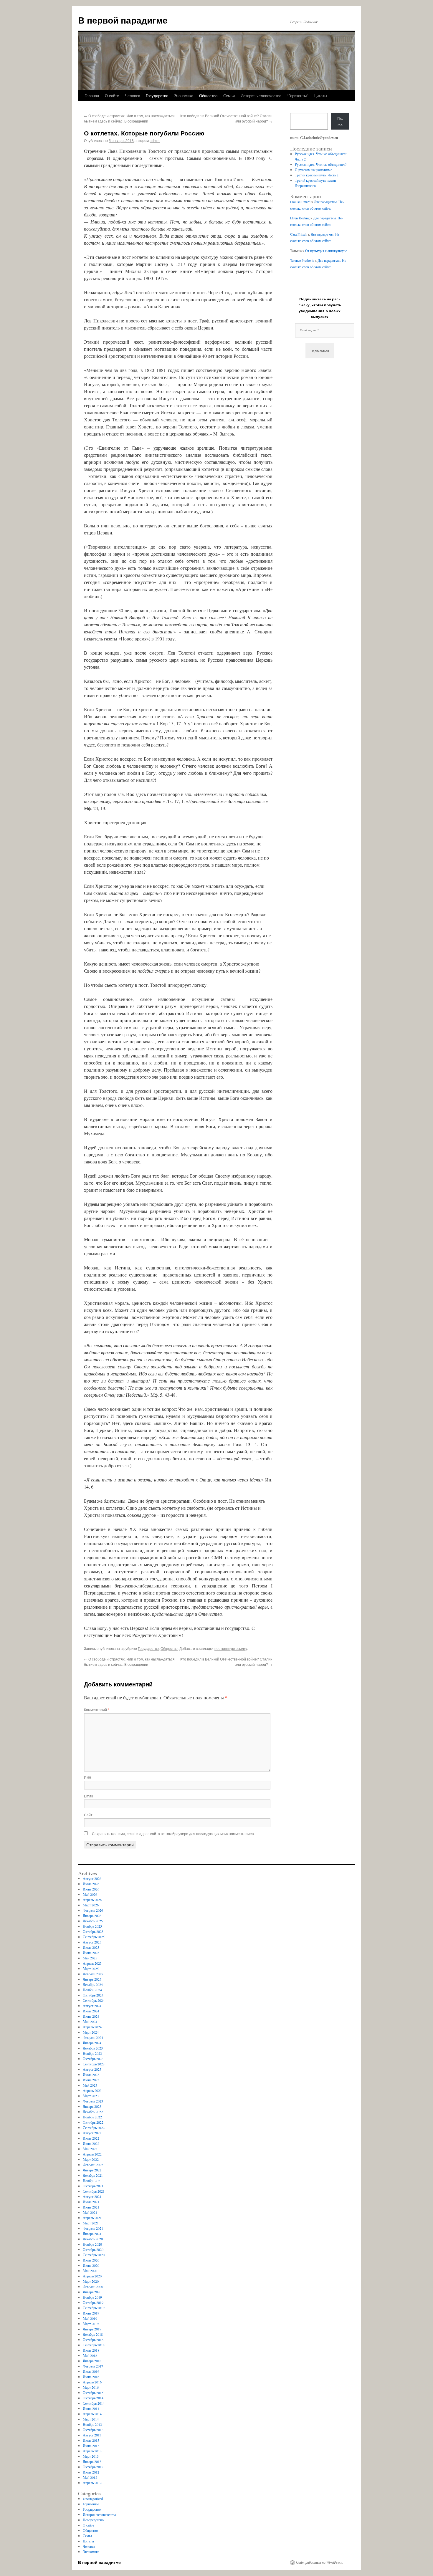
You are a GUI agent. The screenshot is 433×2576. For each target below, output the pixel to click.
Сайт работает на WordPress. (319, 2562)
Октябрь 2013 (93, 2430)
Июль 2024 (91, 2011)
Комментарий (97, 1710)
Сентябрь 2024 (94, 2000)
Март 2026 (91, 1905)
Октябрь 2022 (93, 2122)
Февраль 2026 (93, 1910)
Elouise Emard (300, 202)
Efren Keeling (300, 218)
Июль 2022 (91, 2138)
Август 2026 (92, 1878)
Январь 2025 (92, 1979)
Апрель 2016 (92, 2382)
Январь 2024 (92, 2043)
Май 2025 (90, 1958)
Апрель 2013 (92, 2451)
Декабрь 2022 (93, 2112)
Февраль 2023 (93, 2101)
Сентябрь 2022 (94, 2128)
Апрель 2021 (92, 2218)
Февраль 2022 (93, 2165)
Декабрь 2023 (93, 2048)
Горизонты (91, 2504)
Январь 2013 (92, 2461)
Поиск (340, 121)
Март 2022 (91, 2159)
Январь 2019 (92, 2329)
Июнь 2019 (91, 2313)
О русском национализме (313, 170)
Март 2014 (91, 2419)
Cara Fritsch (299, 234)
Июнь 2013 (91, 2446)
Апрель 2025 (92, 1963)
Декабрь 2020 (93, 2239)
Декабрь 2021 (93, 2175)
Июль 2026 (91, 1884)
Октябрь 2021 (93, 2186)
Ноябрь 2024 (92, 1990)
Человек (132, 96)
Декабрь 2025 (93, 1921)
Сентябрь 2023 (94, 2064)
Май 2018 (90, 2355)
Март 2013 (91, 2456)
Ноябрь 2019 (92, 2297)
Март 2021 (91, 2223)
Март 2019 (91, 2324)
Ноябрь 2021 (92, 2181)
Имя (87, 1777)
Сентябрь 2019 (94, 2308)
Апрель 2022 (92, 2154)
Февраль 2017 (93, 2366)
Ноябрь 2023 (92, 2053)
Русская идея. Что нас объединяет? (321, 164)
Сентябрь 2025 (94, 1937)
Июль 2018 (91, 2350)
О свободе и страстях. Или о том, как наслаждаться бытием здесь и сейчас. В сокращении (129, 118)
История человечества (261, 96)
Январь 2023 (92, 2106)
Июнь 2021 (91, 2207)
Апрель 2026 (92, 1900)
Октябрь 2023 (93, 2059)
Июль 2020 (91, 2260)
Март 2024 (91, 2032)
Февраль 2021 (93, 2228)
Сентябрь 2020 (94, 2255)
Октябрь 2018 (93, 2340)
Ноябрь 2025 (92, 1926)
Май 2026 (90, 1894)
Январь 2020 (92, 2292)
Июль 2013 (91, 2440)
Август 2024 (92, 2006)
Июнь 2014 (91, 2408)
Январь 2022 (92, 2170)
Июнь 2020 (91, 2265)
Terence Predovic (302, 260)
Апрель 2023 (92, 2090)
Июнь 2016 (91, 2377)
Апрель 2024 (92, 2027)
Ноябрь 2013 (92, 2424)
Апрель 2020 (92, 2276)
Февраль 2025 (93, 1974)
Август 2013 (92, 2435)
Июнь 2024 (91, 2016)
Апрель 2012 (92, 2483)
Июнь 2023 (91, 2080)
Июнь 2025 (91, 1953)
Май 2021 (90, 2212)
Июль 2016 (91, 2371)
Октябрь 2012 (93, 2467)
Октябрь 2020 (93, 2249)
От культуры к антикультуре (326, 251)
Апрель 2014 (92, 2414)
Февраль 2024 (93, 2037)
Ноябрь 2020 (92, 2244)
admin (155, 140)
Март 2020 (91, 2281)
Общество (208, 96)
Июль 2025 (91, 1947)
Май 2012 (90, 2477)
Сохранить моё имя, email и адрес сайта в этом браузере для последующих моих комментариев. (173, 1834)
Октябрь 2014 (93, 2398)
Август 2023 (92, 2069)
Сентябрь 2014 (94, 2403)
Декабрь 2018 (93, 2334)
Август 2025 (92, 1942)
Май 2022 (90, 2149)
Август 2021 (92, 2196)
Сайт (88, 1815)
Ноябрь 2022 (92, 2117)
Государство (157, 96)
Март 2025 (91, 1969)
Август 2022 (92, 2133)
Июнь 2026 (91, 1889)
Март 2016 (91, 2387)
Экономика (184, 96)
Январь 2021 (92, 2234)
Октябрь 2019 (93, 2302)
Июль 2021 (91, 2202)
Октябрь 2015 (93, 2393)
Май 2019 (90, 2318)
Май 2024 (90, 2022)
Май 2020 (90, 2271)
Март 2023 (91, 2096)
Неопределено (93, 2520)
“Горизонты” (298, 96)
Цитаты (320, 96)
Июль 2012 (91, 2472)
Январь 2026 (92, 1916)
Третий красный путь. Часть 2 (317, 175)
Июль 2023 (91, 2075)
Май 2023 (90, 2085)
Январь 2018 (92, 2361)
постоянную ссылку (231, 1648)
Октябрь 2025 (93, 1931)
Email (89, 1796)
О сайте (112, 96)
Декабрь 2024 (93, 1984)
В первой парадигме (123, 20)
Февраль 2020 (93, 2287)
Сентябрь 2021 (94, 2191)
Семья (229, 96)
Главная (92, 96)
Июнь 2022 (91, 2143)
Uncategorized (93, 2499)
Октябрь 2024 (93, 1995)
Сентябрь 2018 (94, 2345)
